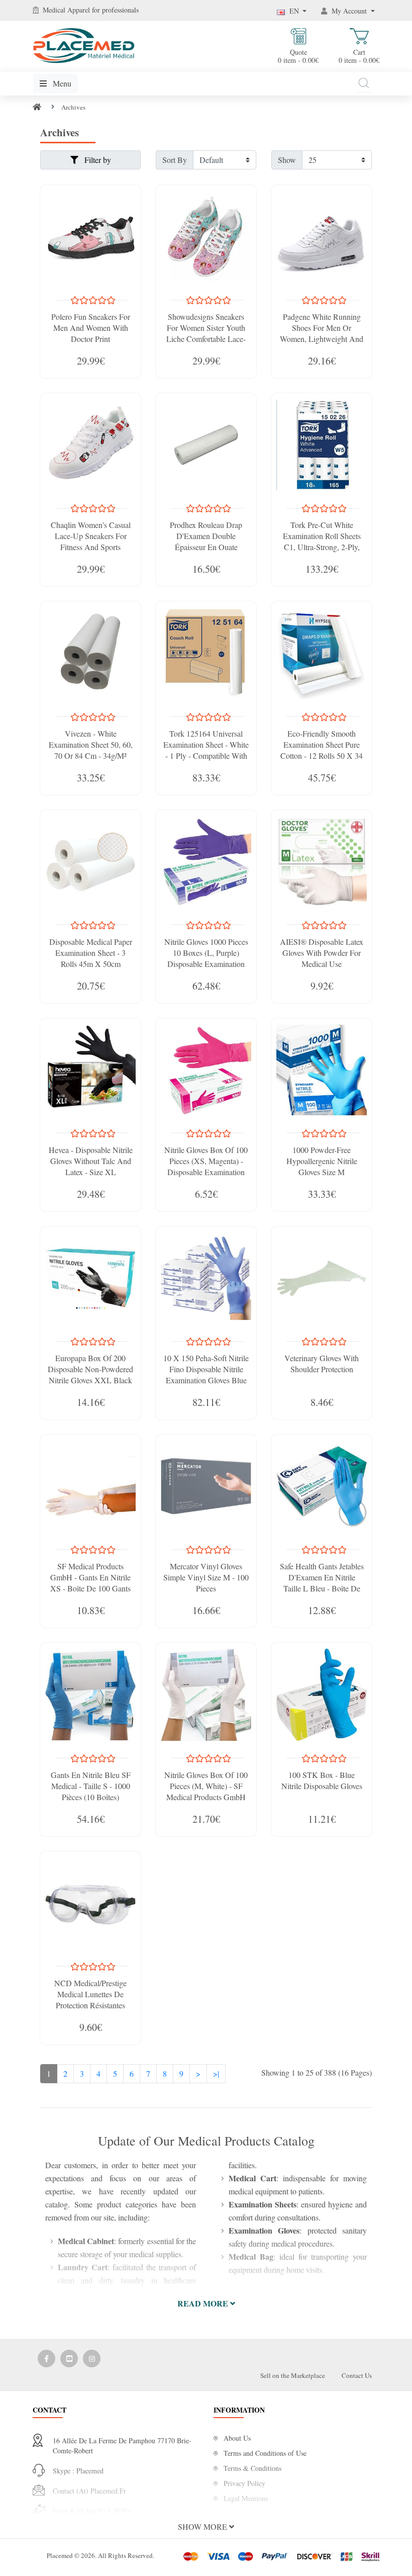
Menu (61, 83)
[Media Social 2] (69, 2359)
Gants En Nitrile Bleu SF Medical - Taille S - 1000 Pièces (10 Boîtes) (91, 1786)
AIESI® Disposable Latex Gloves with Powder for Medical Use (322, 953)
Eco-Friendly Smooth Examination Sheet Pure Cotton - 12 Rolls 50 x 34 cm (322, 750)
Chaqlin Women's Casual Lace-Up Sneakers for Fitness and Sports (91, 536)
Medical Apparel (67, 10)
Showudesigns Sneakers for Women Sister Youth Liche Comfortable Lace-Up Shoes (206, 333)
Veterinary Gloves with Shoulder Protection (322, 1363)
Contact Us (357, 2375)
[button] (206, 2303)
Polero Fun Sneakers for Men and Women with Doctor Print (91, 328)
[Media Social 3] (92, 2359)
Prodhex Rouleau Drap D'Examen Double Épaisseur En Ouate (206, 536)
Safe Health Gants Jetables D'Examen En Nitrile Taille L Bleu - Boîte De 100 (322, 1583)
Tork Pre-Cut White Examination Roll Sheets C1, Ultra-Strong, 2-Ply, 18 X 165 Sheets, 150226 (322, 541)
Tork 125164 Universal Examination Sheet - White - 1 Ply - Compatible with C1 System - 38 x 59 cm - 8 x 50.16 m (206, 756)
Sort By (175, 160)
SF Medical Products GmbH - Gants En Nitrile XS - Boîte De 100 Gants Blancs (90, 1583)
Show (287, 160)
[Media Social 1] (46, 2359)
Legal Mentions (246, 2498)
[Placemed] (84, 45)
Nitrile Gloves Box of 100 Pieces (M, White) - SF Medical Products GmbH (206, 1786)
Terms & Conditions (252, 2468)
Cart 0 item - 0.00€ (359, 56)
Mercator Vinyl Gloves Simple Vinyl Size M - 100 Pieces (206, 1577)
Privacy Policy (244, 2483)
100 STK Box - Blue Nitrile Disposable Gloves (322, 1780)
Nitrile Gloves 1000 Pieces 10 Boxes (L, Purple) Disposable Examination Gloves (206, 958)
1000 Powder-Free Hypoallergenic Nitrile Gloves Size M (322, 1161)
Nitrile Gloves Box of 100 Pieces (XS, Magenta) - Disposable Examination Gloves (206, 1166)
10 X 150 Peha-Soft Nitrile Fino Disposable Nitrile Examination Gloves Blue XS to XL (206, 1374)
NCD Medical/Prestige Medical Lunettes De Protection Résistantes (90, 1994)
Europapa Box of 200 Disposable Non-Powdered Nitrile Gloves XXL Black (90, 1369)
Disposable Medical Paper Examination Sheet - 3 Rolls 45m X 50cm (91, 953)
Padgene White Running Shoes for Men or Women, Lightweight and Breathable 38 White (322, 333)
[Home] (37, 107)
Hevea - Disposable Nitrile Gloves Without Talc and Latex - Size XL (91, 1161)
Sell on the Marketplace (293, 2375)
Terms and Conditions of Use (265, 2453)
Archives (73, 107)
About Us (237, 2438)
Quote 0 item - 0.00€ (298, 56)
